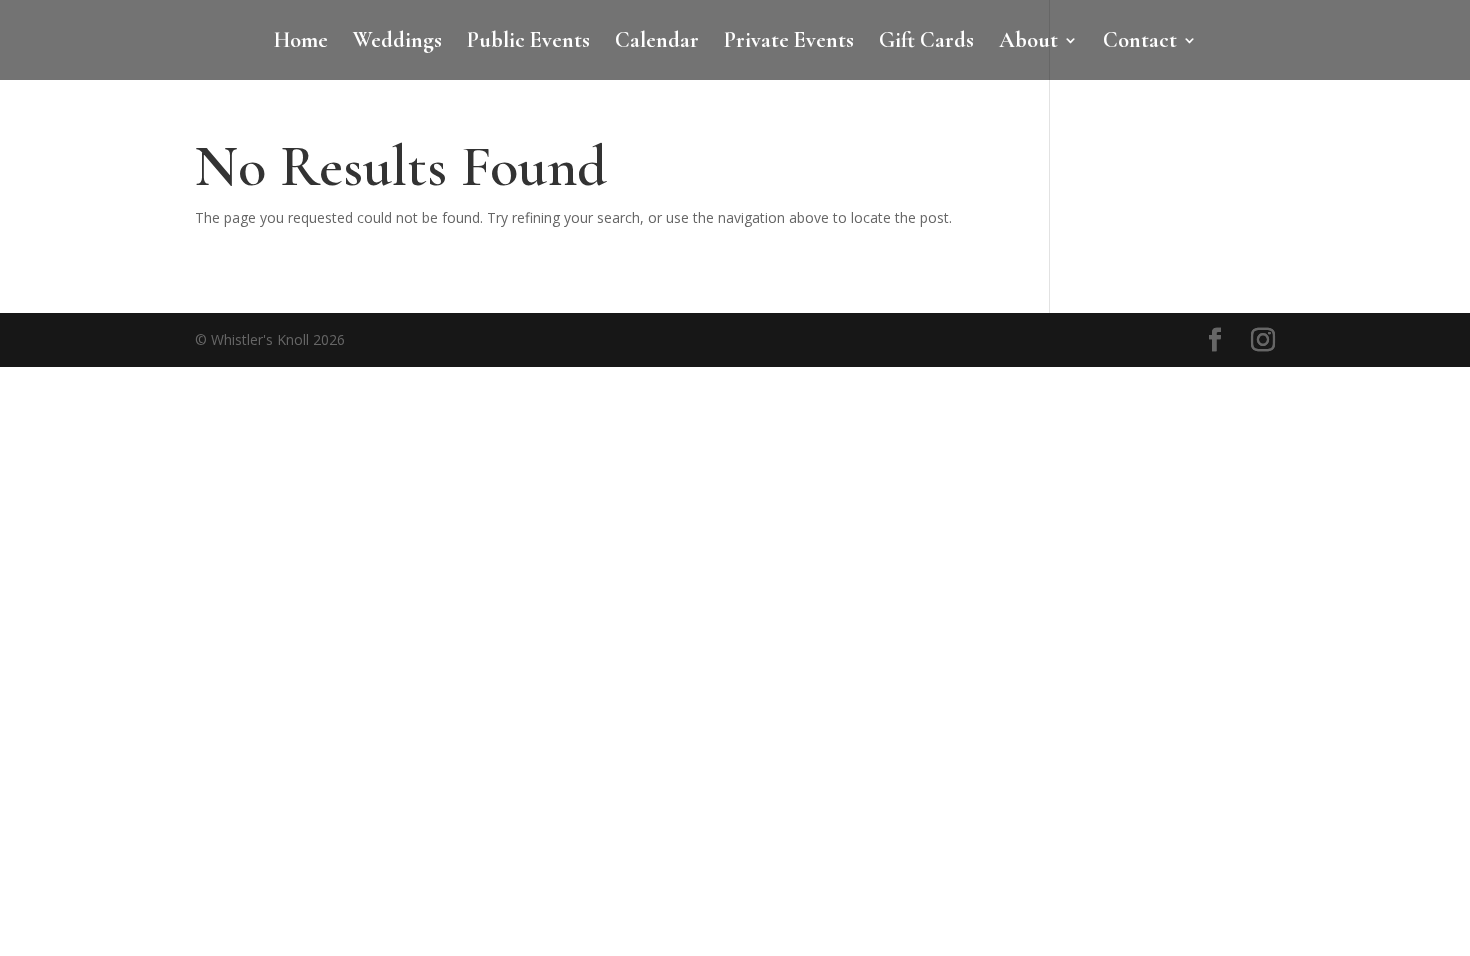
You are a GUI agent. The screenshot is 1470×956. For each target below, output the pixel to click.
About (1028, 43)
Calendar (657, 43)
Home (301, 43)
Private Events (789, 43)
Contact (1140, 43)
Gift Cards (926, 43)
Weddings (397, 43)
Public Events (528, 43)
